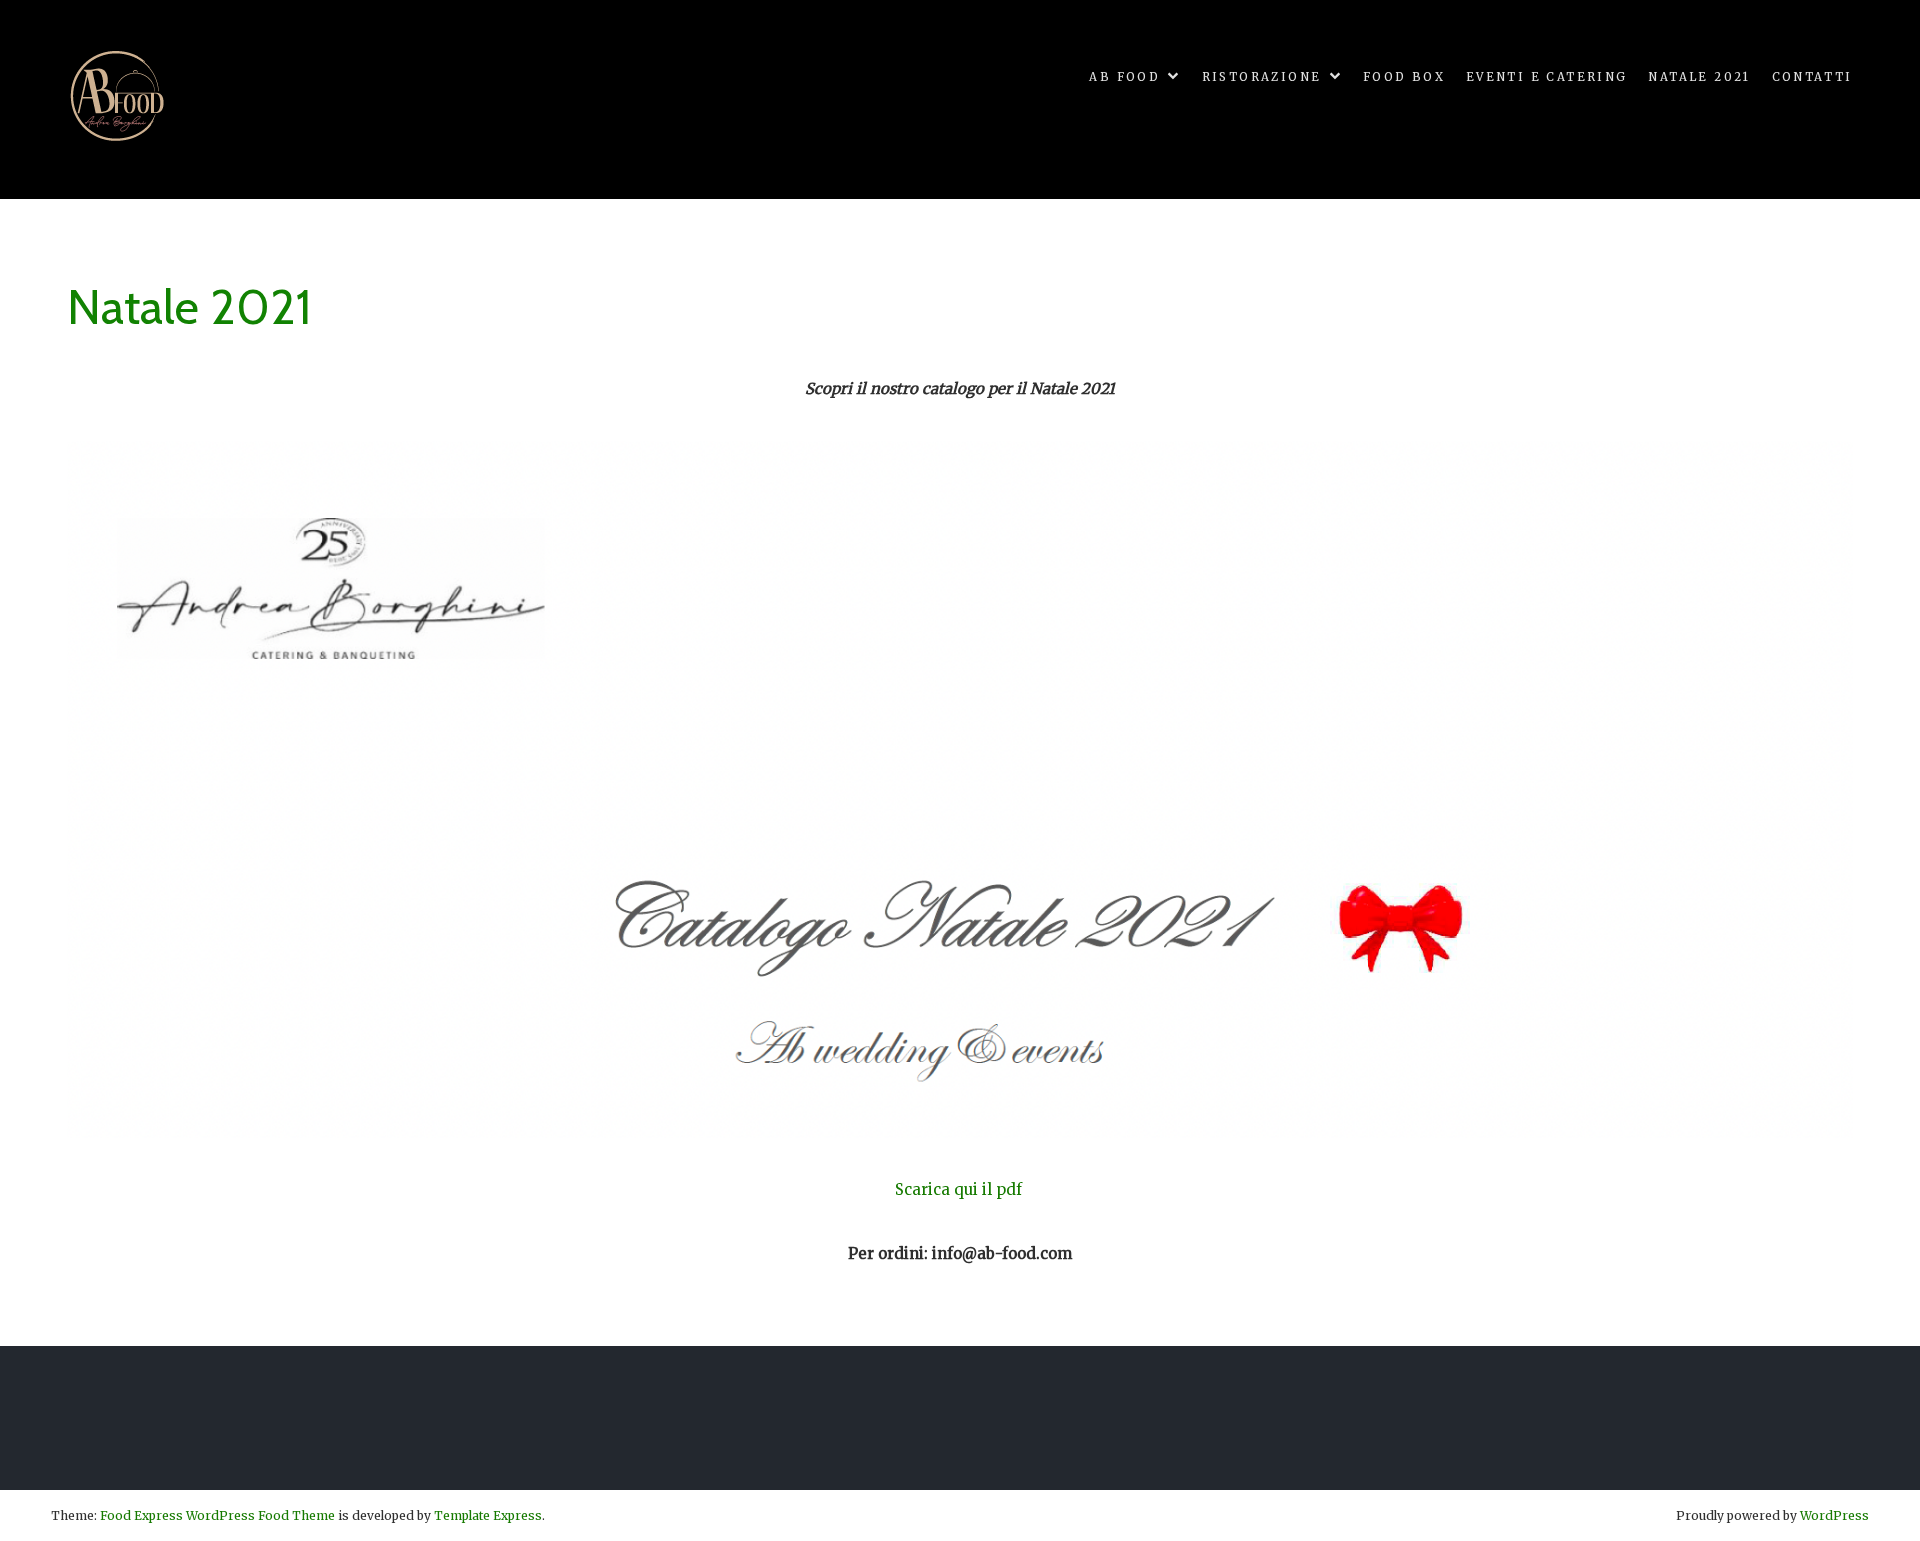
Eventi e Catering (1547, 77)
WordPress (1834, 1515)
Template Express (488, 1515)
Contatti (1812, 77)
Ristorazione (1262, 77)
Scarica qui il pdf (960, 1189)
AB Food (1124, 77)
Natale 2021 (1699, 77)
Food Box (1404, 77)
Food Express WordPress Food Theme (217, 1515)
